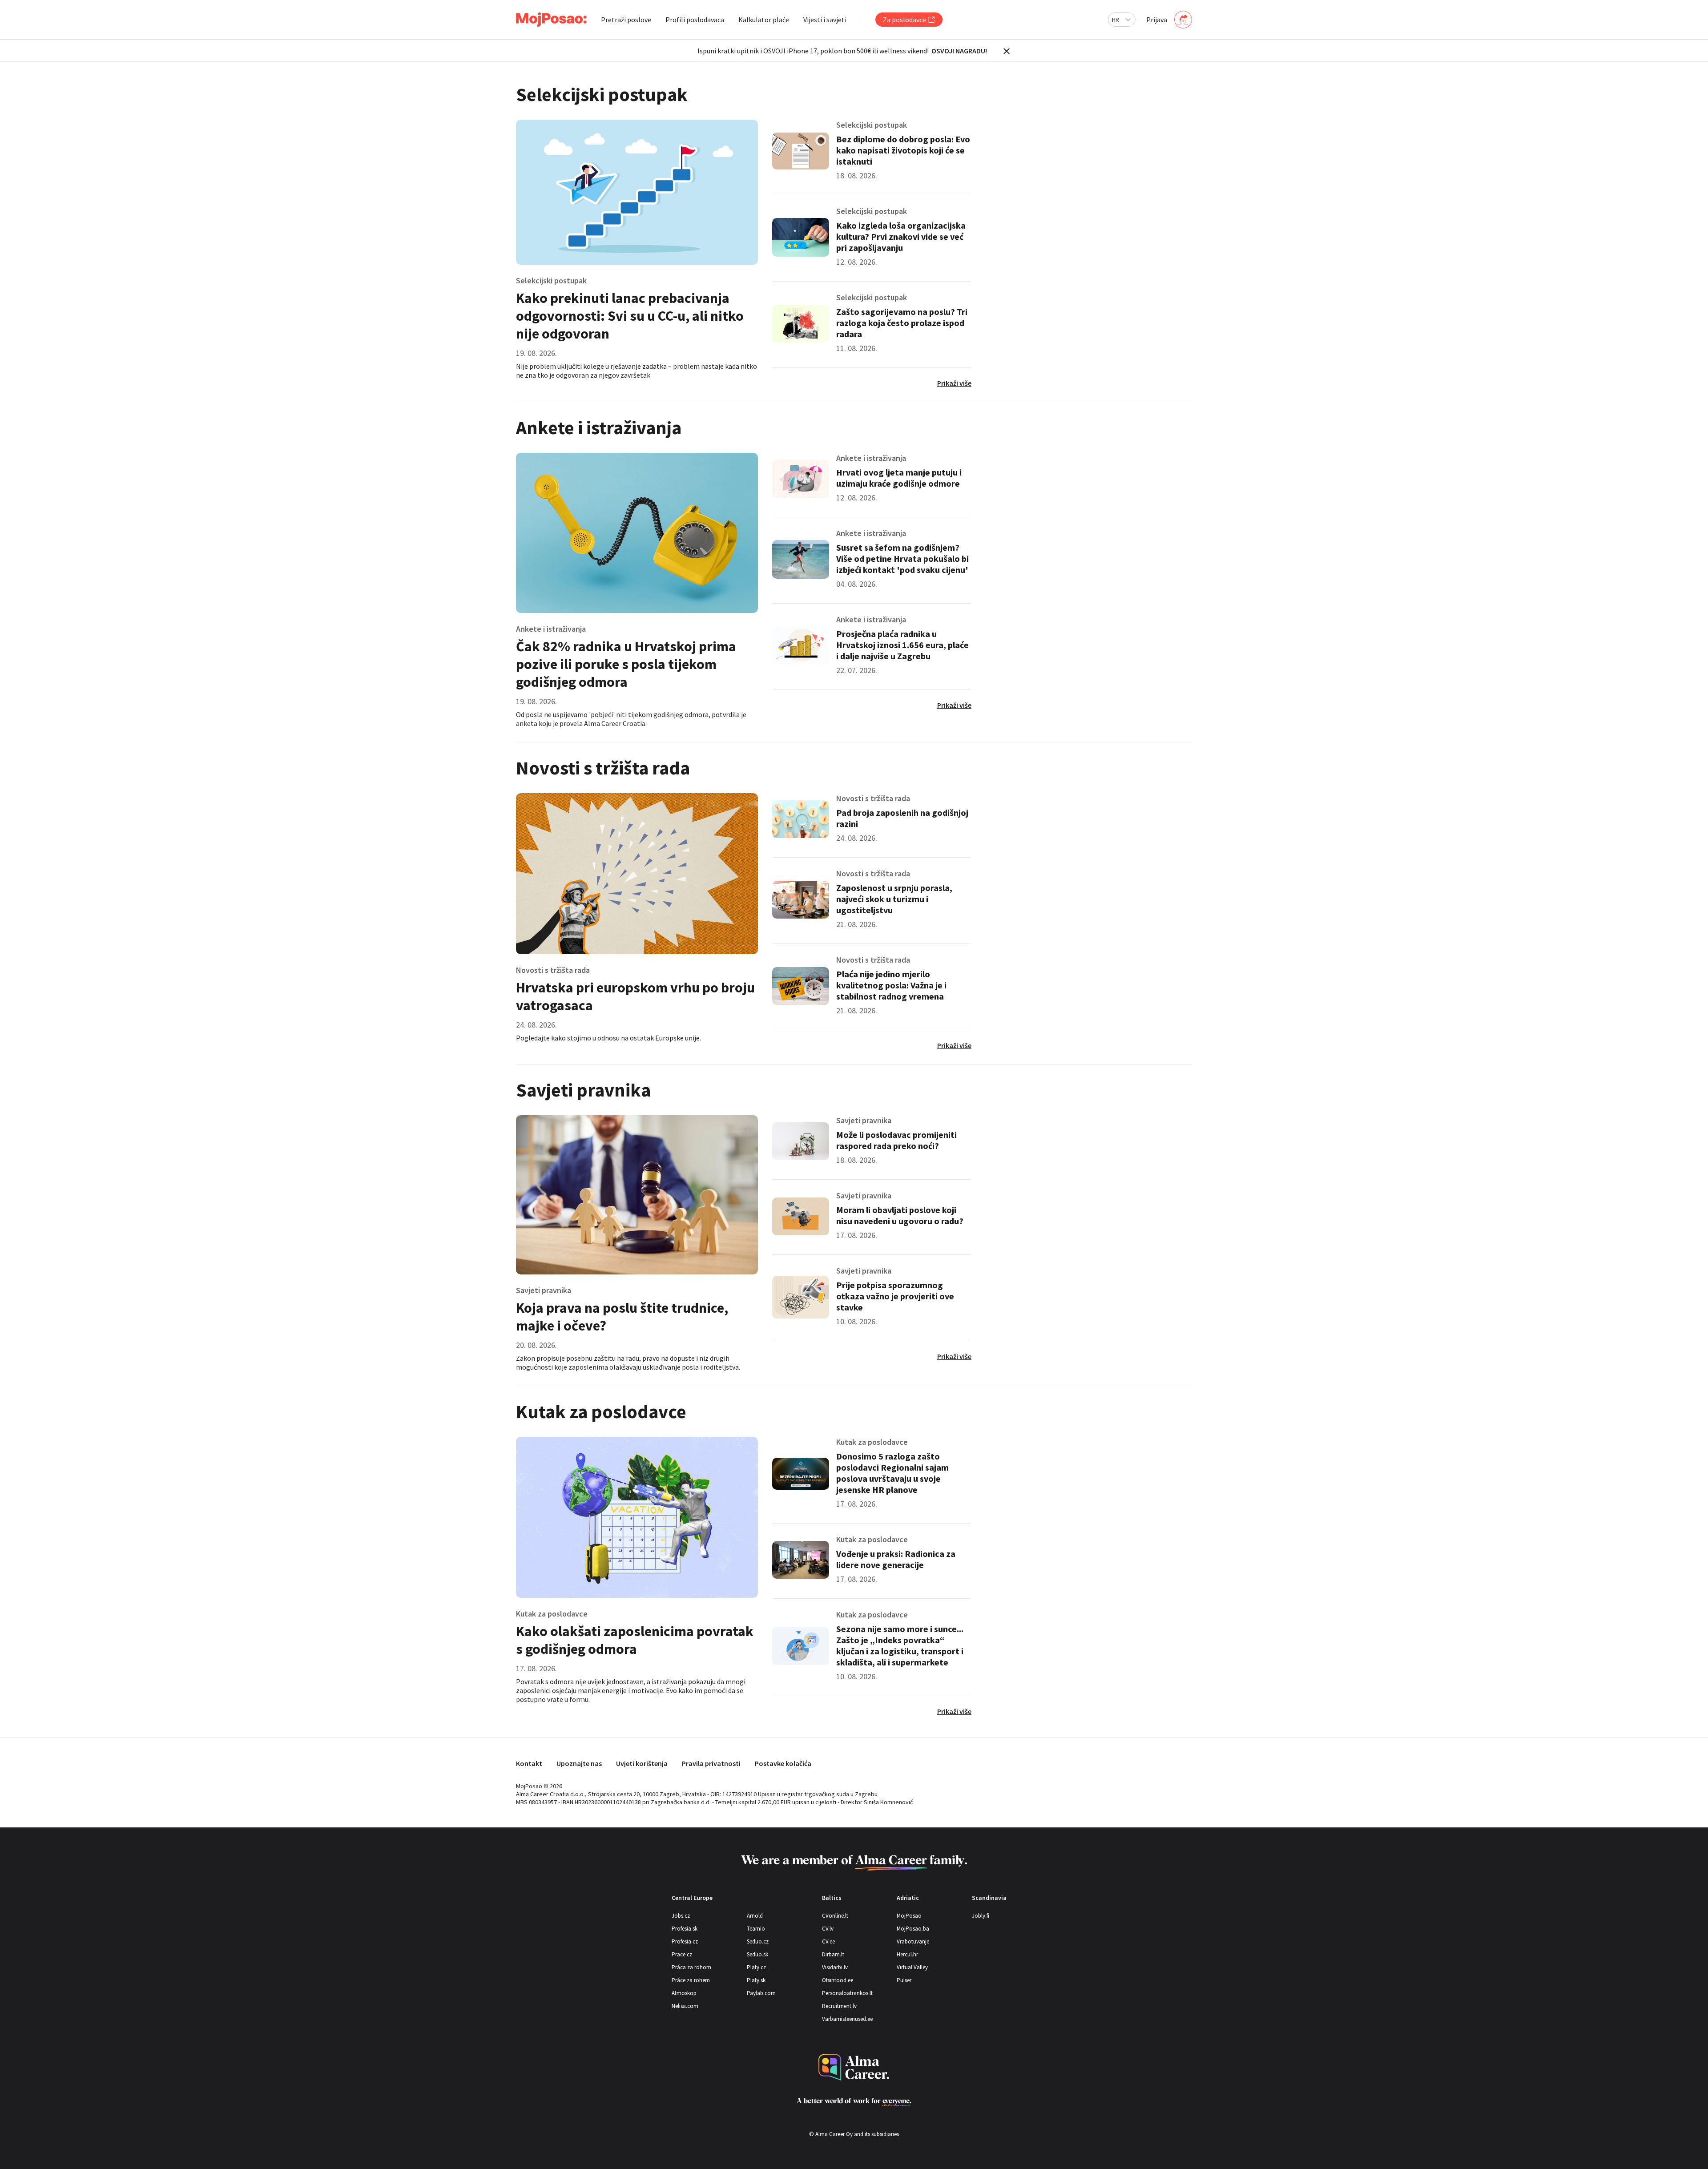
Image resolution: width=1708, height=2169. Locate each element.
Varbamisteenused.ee (847, 2019)
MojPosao (909, 1916)
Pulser (904, 1980)
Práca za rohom (691, 1967)
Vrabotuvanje (913, 1941)
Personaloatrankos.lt (847, 1993)
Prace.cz (682, 1954)
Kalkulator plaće (764, 20)
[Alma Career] (854, 2067)
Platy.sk (756, 1980)
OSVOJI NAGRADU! (959, 51)
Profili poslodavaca (695, 20)
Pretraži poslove (626, 20)
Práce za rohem (691, 1980)
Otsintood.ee (838, 1980)
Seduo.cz (758, 1941)
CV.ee (828, 1941)
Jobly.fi (981, 1916)
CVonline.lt (835, 1916)
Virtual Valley (912, 1967)
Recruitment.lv (839, 2006)
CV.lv (828, 1929)
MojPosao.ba (913, 1929)
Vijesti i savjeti (825, 20)
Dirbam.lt (833, 1954)
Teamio (756, 1929)
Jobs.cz (681, 1916)
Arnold (755, 1916)
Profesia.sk (685, 1929)
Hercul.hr (907, 1954)
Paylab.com (761, 1993)
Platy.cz (756, 1967)
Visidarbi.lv (835, 1967)
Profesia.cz (685, 1941)
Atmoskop (684, 1993)
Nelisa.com (685, 2006)
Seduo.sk (757, 1954)
